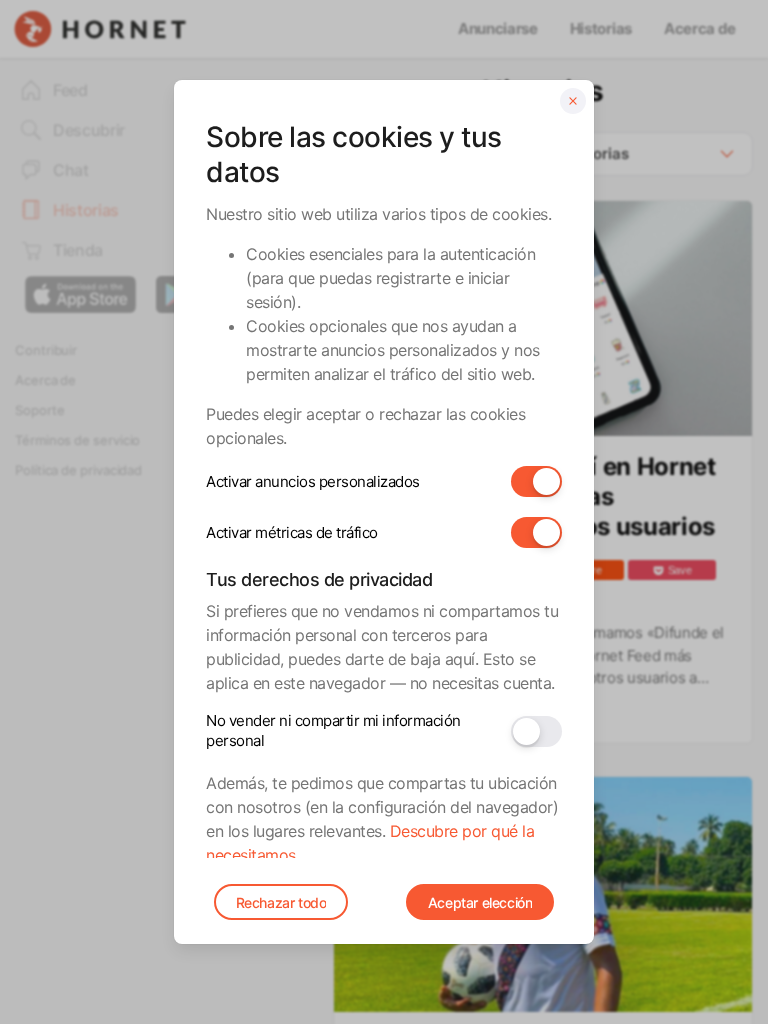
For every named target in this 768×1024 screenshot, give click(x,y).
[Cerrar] (573, 101)
